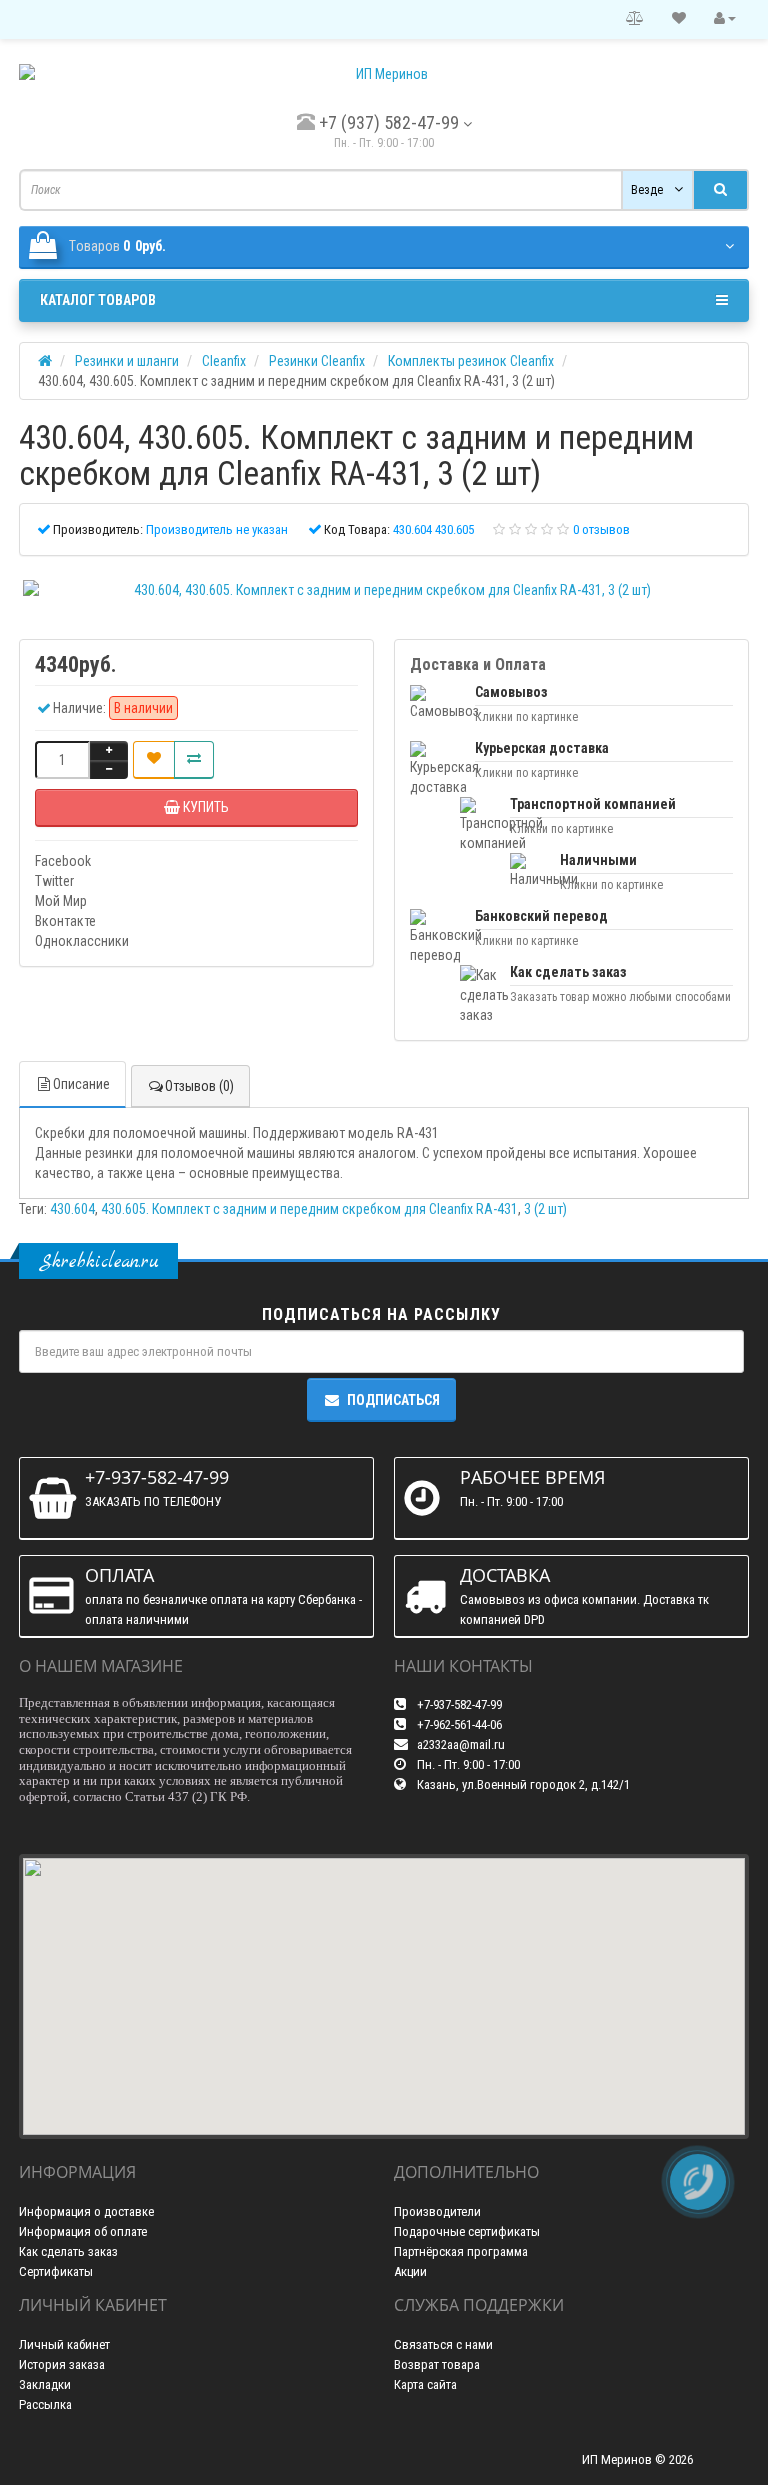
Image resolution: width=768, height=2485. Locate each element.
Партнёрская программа (461, 2251)
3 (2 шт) (545, 1209)
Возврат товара (437, 2364)
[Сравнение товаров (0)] (635, 19)
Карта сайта (425, 2384)
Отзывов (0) (199, 1086)
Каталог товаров (98, 300)
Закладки (45, 2384)
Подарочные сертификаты (467, 2231)
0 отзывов (601, 529)
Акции (410, 2271)
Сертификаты (56, 2271)
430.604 (72, 1209)
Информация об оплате (83, 2231)
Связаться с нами (443, 2344)
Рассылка (45, 2404)
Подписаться (393, 1400)
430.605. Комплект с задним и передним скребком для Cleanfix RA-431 (309, 1209)
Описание (81, 1084)
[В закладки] (154, 760)
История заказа (62, 2364)
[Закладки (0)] (679, 19)
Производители (437, 2211)
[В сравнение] (194, 760)
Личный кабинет (64, 2344)
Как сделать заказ (68, 2251)
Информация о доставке (86, 2211)
